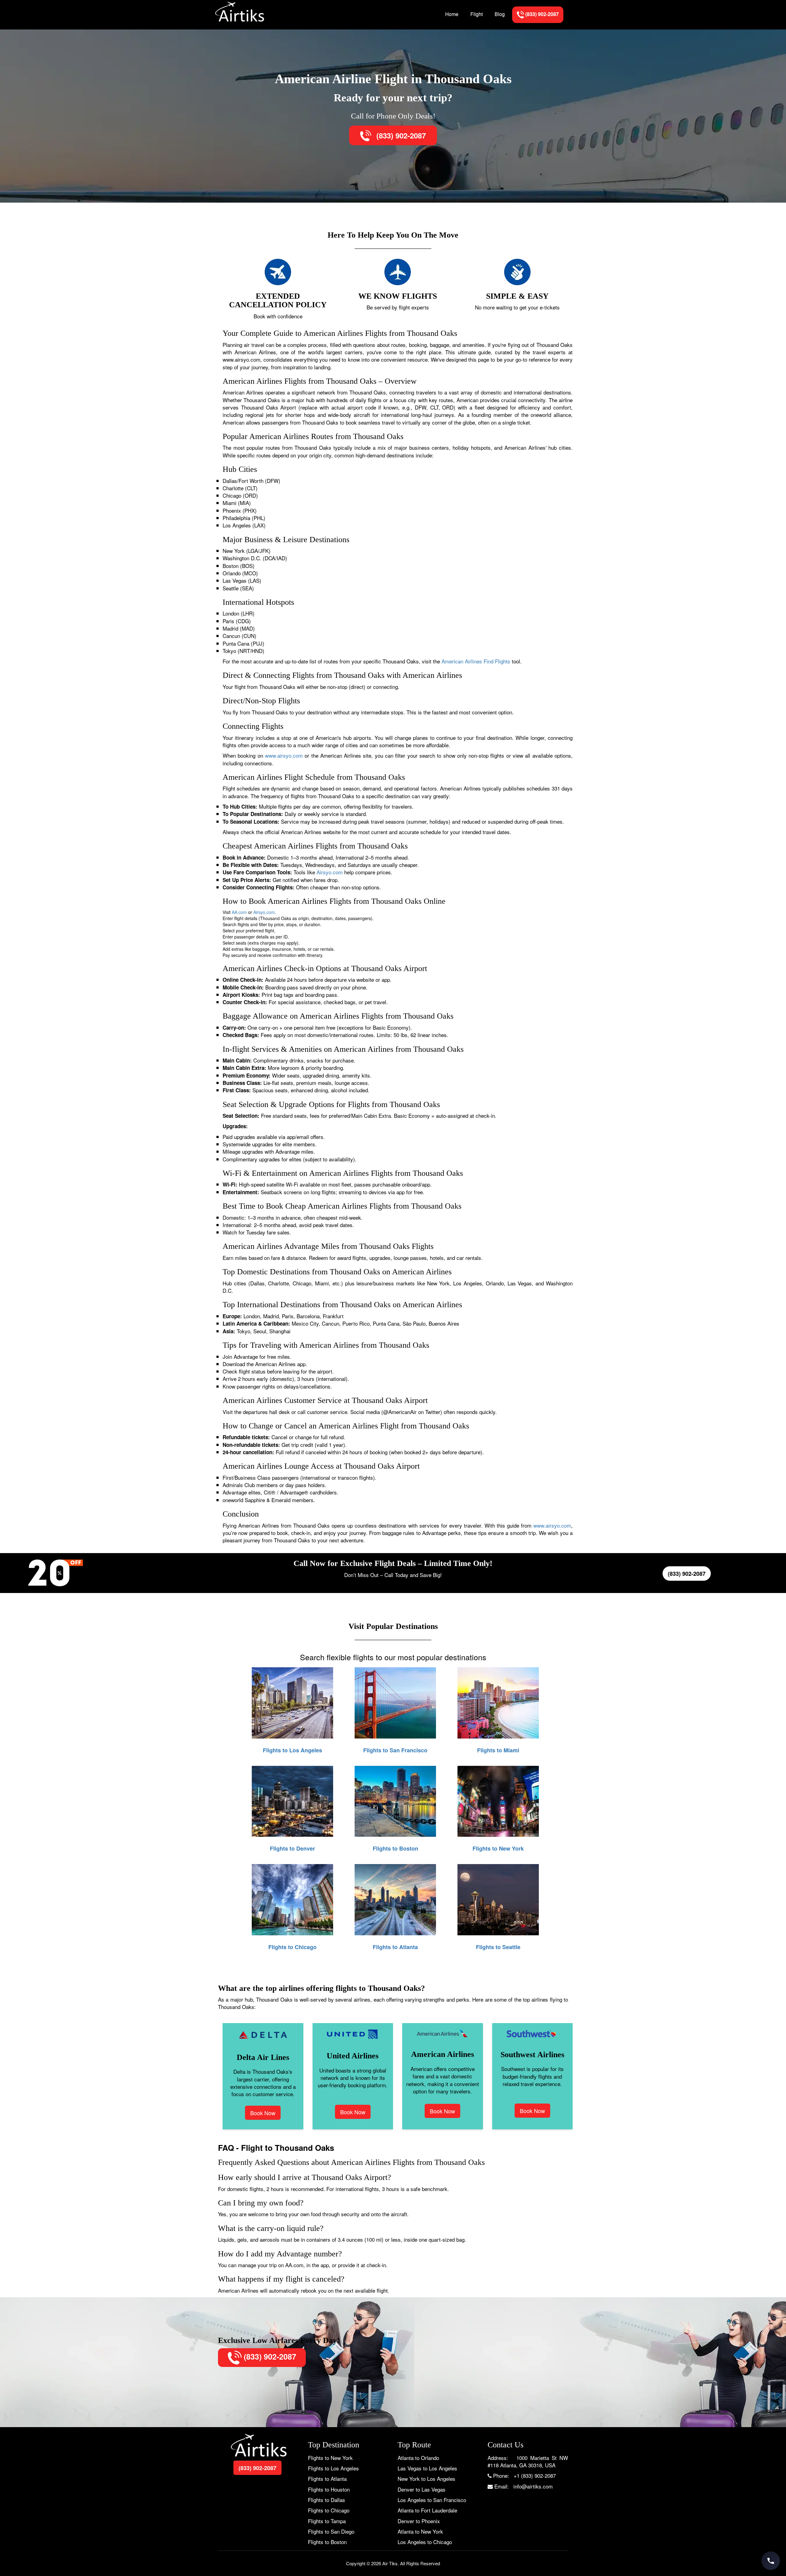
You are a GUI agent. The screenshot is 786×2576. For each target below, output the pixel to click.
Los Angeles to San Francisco (432, 2500)
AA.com (239, 912)
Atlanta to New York (420, 2531)
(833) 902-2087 (400, 135)
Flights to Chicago (329, 2510)
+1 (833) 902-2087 (535, 2475)
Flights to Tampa (327, 2521)
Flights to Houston (329, 2489)
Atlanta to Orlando (418, 2458)
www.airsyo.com (284, 755)
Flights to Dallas (327, 2500)
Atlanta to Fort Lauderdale (427, 2510)
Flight (477, 14)
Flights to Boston (327, 2542)
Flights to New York (330, 2458)
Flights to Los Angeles (333, 2468)
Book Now (263, 2113)
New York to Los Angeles (426, 2479)
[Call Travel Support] (771, 2561)
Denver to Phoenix (419, 2521)
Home (452, 14)
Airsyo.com (330, 872)
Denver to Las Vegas (422, 2489)
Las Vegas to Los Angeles (427, 2468)
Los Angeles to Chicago (425, 2542)
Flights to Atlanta (327, 2479)
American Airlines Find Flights (476, 661)
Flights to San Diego (331, 2531)
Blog (500, 14)
